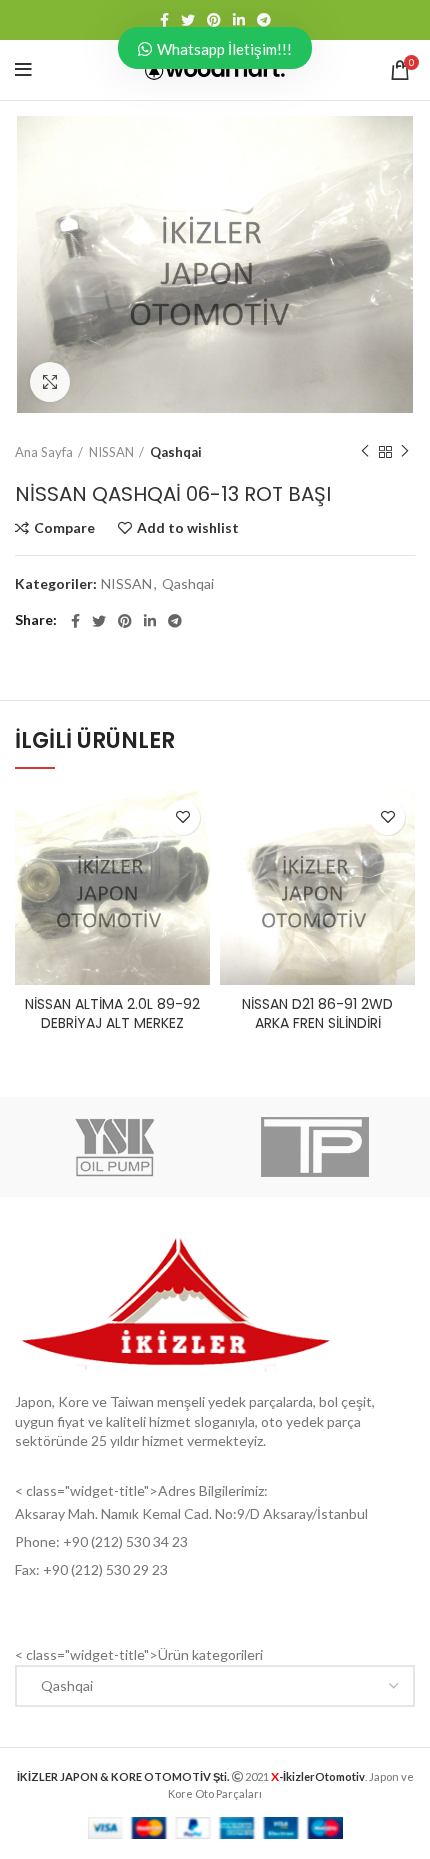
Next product (405, 452)
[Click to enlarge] (50, 382)
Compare (64, 528)
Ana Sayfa (44, 452)
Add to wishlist (188, 528)
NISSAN (111, 452)
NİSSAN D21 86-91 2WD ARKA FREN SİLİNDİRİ (317, 1014)
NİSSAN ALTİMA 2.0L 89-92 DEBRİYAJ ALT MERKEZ (112, 1014)
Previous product (365, 452)
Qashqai (176, 452)
